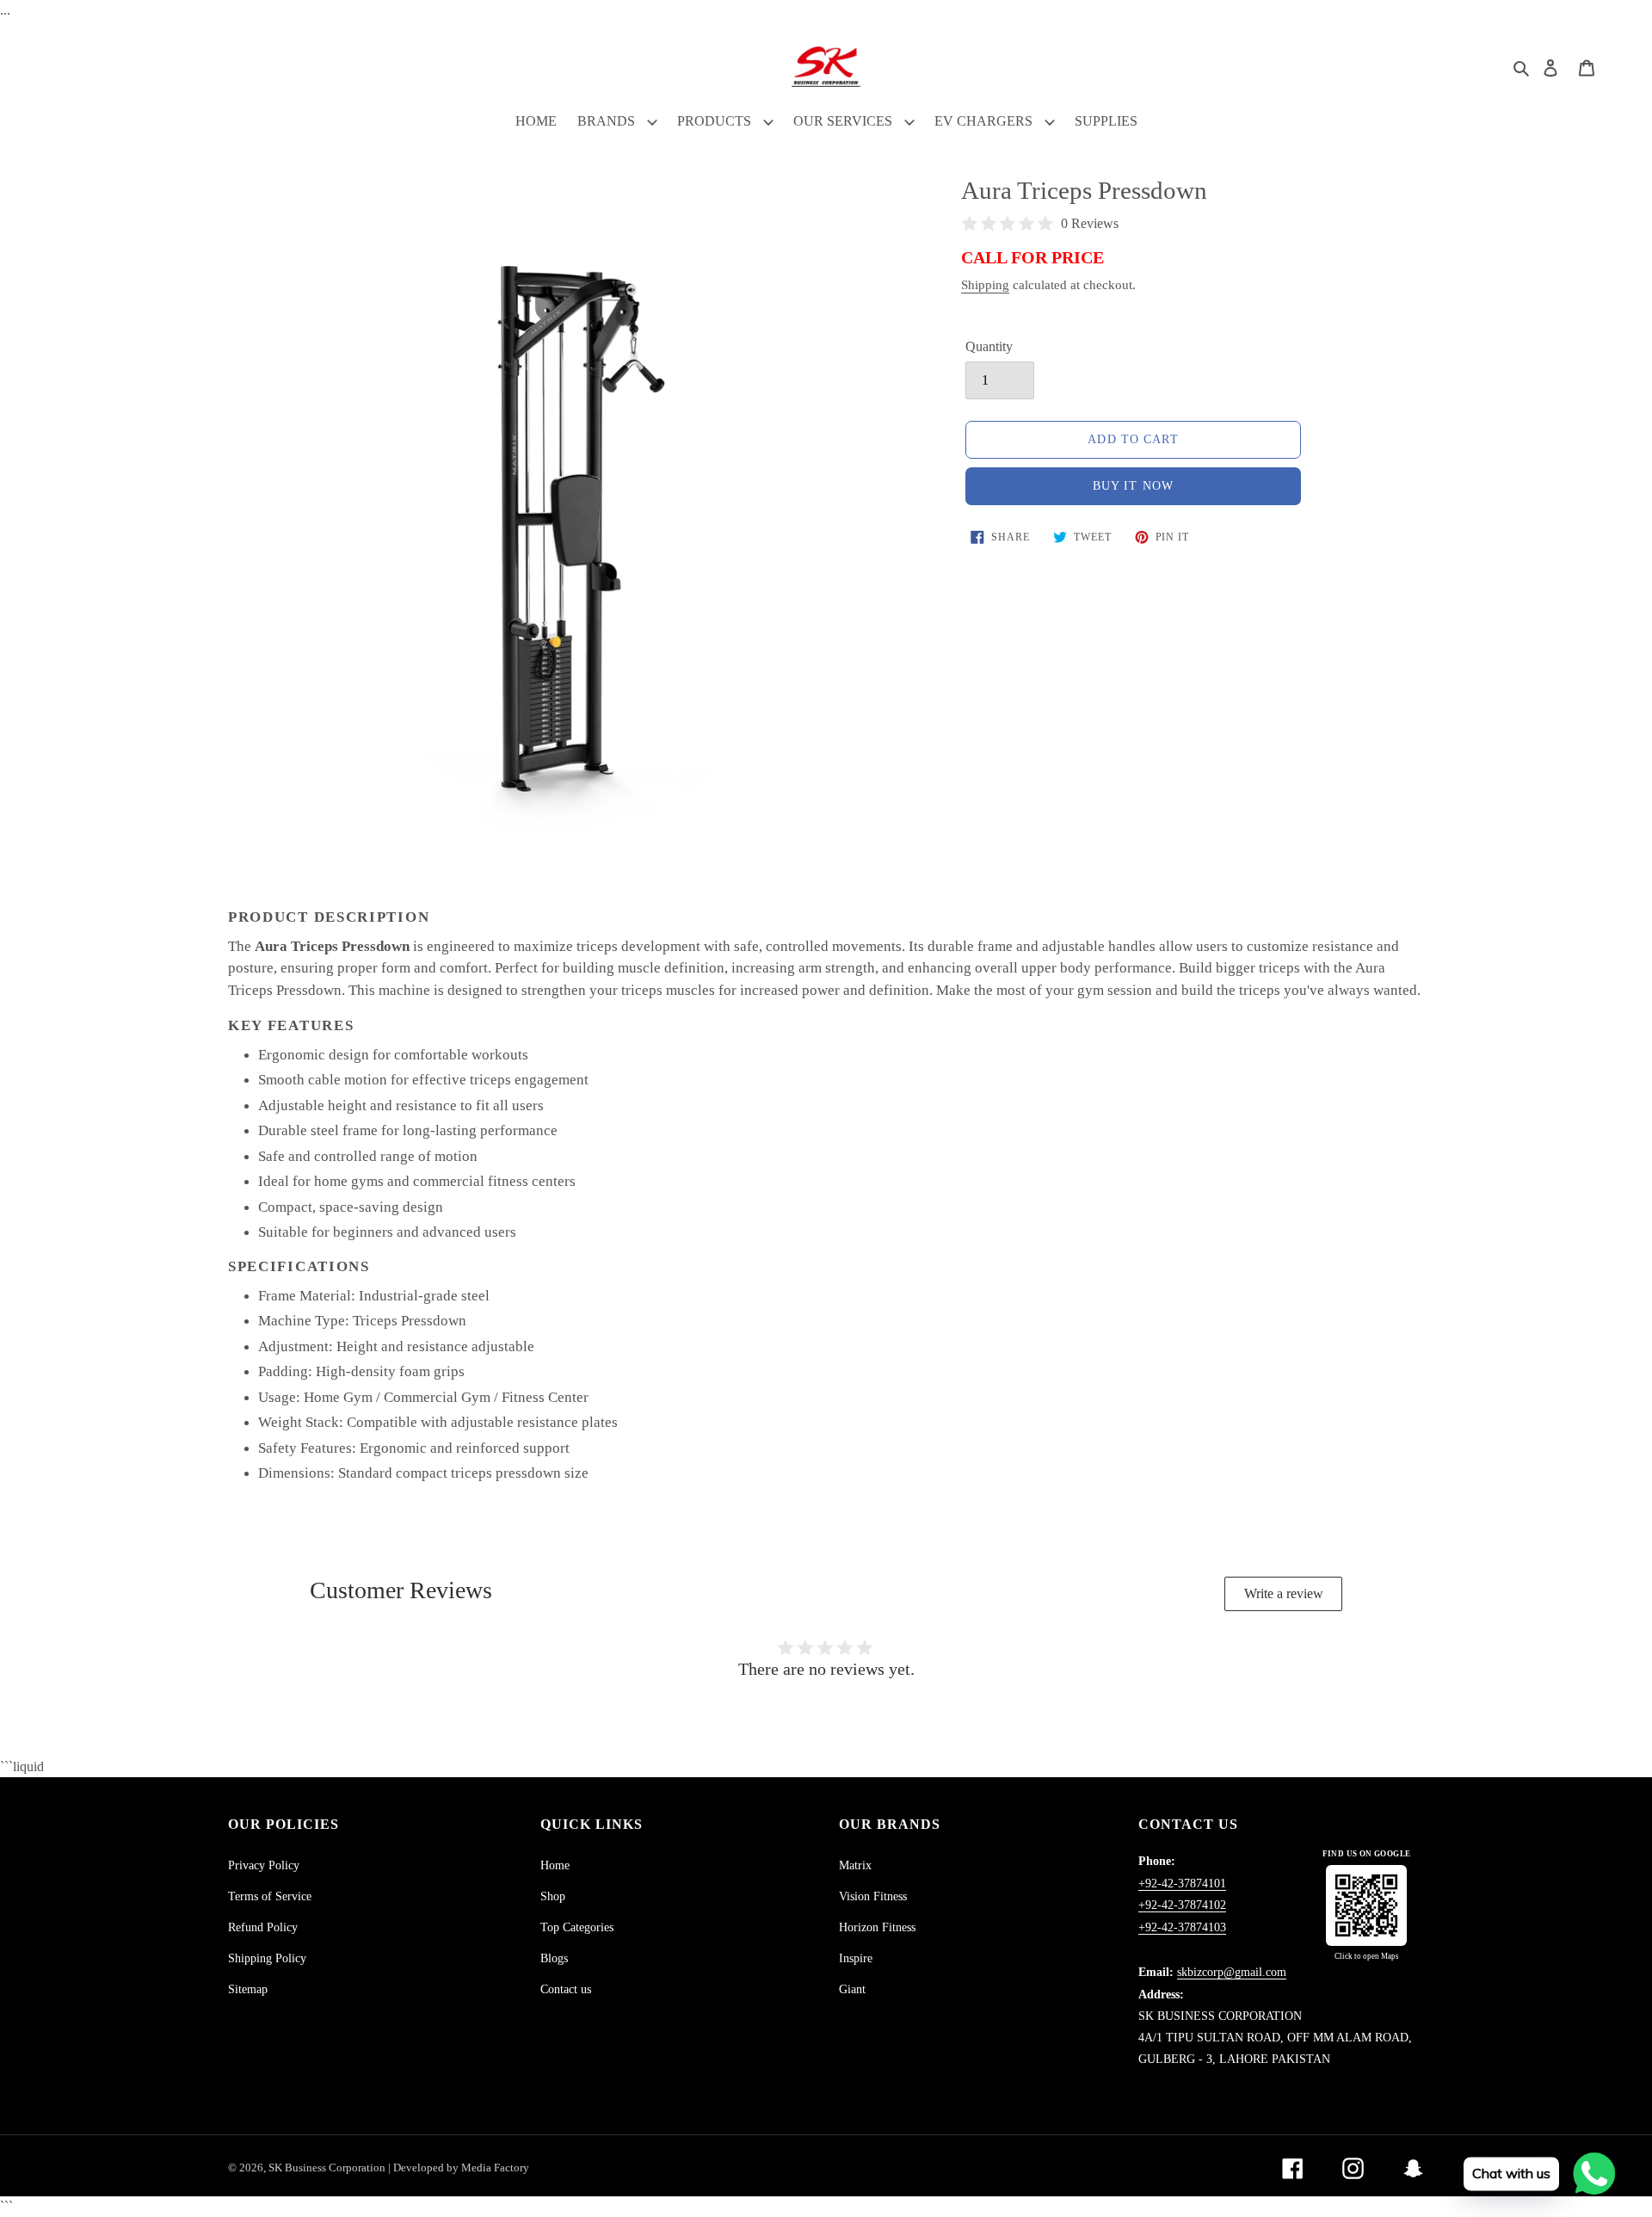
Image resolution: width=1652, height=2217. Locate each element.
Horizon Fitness (877, 1927)
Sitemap (248, 1989)
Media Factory (495, 2168)
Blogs (554, 1958)
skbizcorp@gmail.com (1232, 1972)
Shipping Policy (267, 1958)
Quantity (989, 346)
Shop (553, 1896)
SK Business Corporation (328, 2168)
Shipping (985, 285)
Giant (852, 1989)
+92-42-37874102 (1182, 1905)
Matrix (855, 1865)
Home (555, 1865)
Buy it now (1133, 486)
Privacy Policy (264, 1865)
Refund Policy (263, 1927)
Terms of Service (270, 1896)
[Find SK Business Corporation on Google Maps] (1366, 1905)
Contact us (566, 1989)
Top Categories (577, 1927)
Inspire (856, 1958)
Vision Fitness (873, 1896)
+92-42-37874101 (1182, 1884)
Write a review (1284, 1593)
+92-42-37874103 (1182, 1927)
